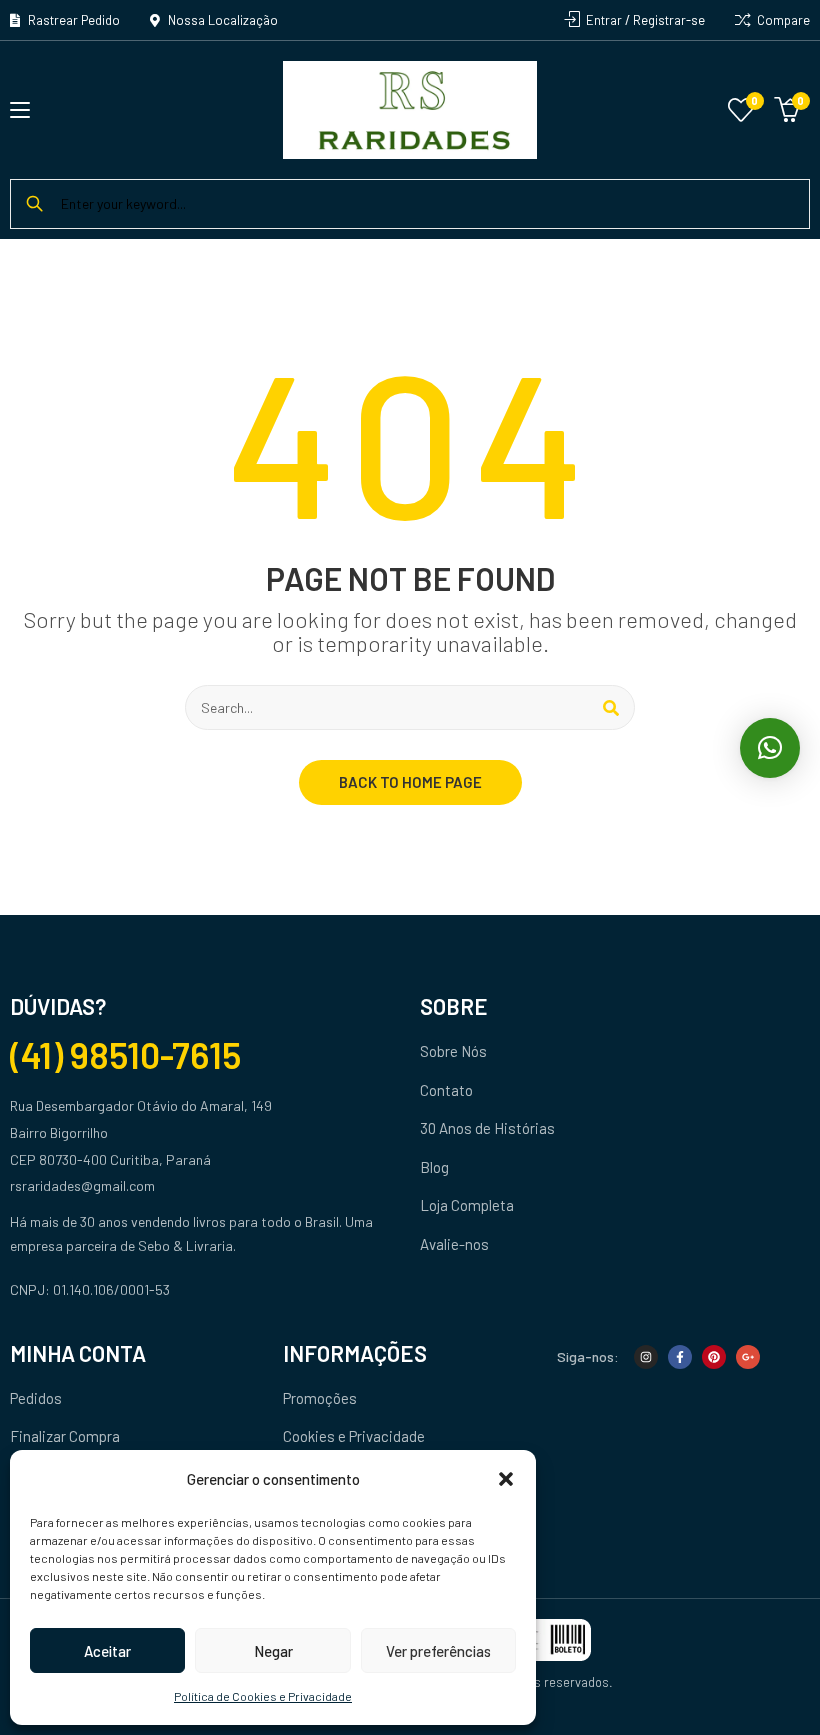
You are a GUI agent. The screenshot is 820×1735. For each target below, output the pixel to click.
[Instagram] (646, 1357)
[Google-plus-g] (748, 1357)
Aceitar (107, 1651)
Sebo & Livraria (185, 1245)
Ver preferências (438, 1651)
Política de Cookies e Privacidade (263, 1696)
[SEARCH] (611, 707)
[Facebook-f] (680, 1357)
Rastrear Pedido (72, 20)
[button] (506, 1479)
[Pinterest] (714, 1357)
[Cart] (787, 107)
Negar (273, 1651)
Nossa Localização (221, 20)
